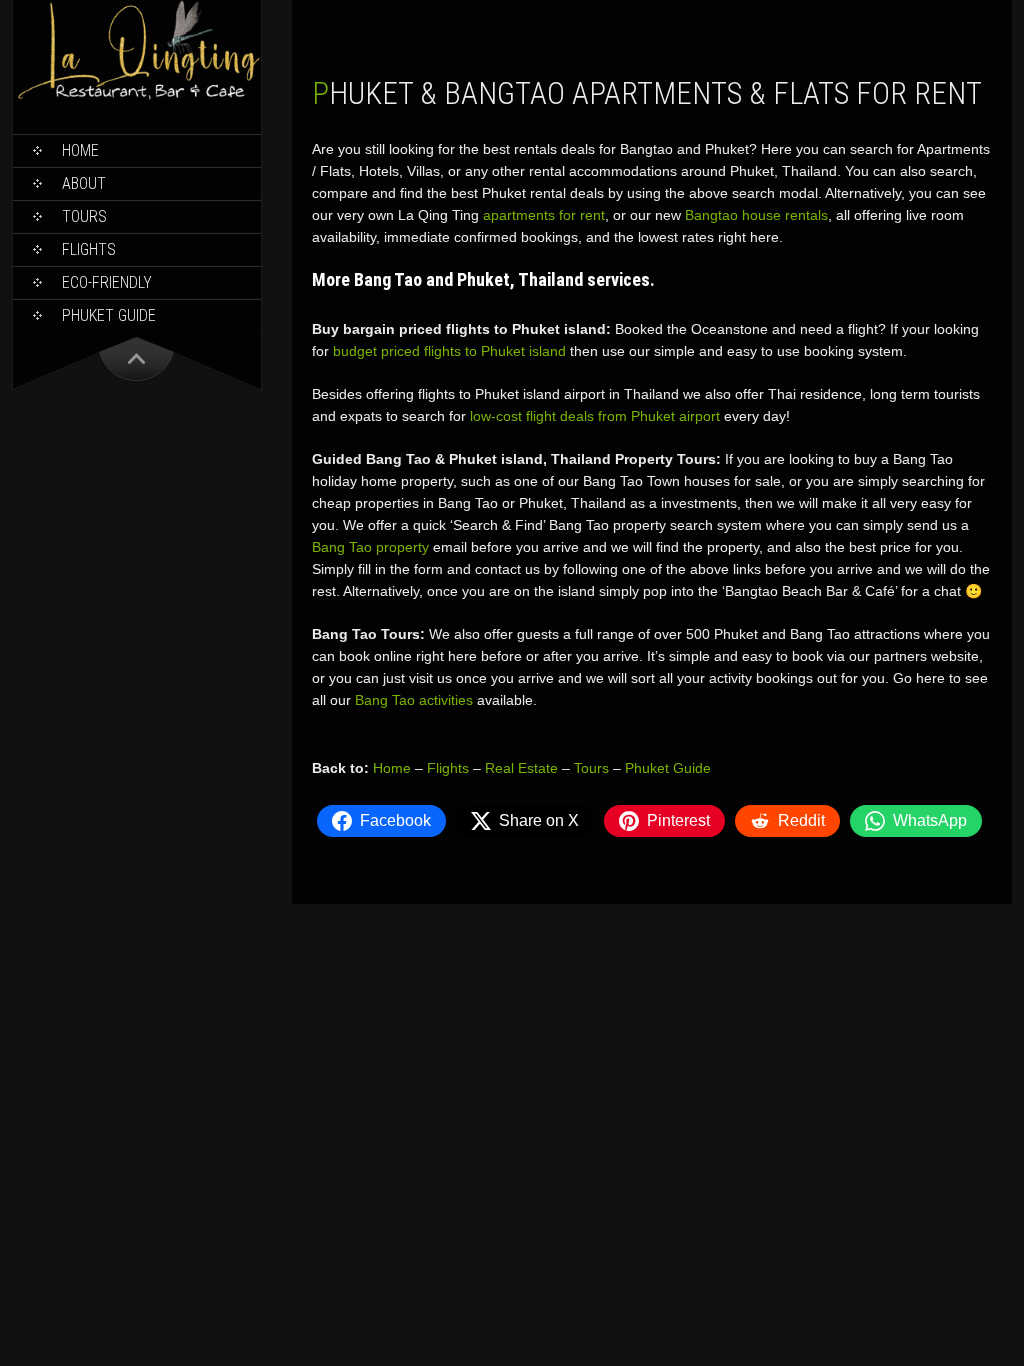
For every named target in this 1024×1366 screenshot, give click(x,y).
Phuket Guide (668, 768)
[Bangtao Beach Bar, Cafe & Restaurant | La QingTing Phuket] (137, 96)
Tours (84, 216)
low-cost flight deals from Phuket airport (595, 416)
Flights (89, 249)
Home (80, 150)
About (84, 183)
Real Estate (521, 768)
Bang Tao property (370, 547)
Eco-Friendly (107, 282)
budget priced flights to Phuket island (449, 351)
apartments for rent (544, 215)
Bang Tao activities (414, 700)
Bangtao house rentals (756, 215)
